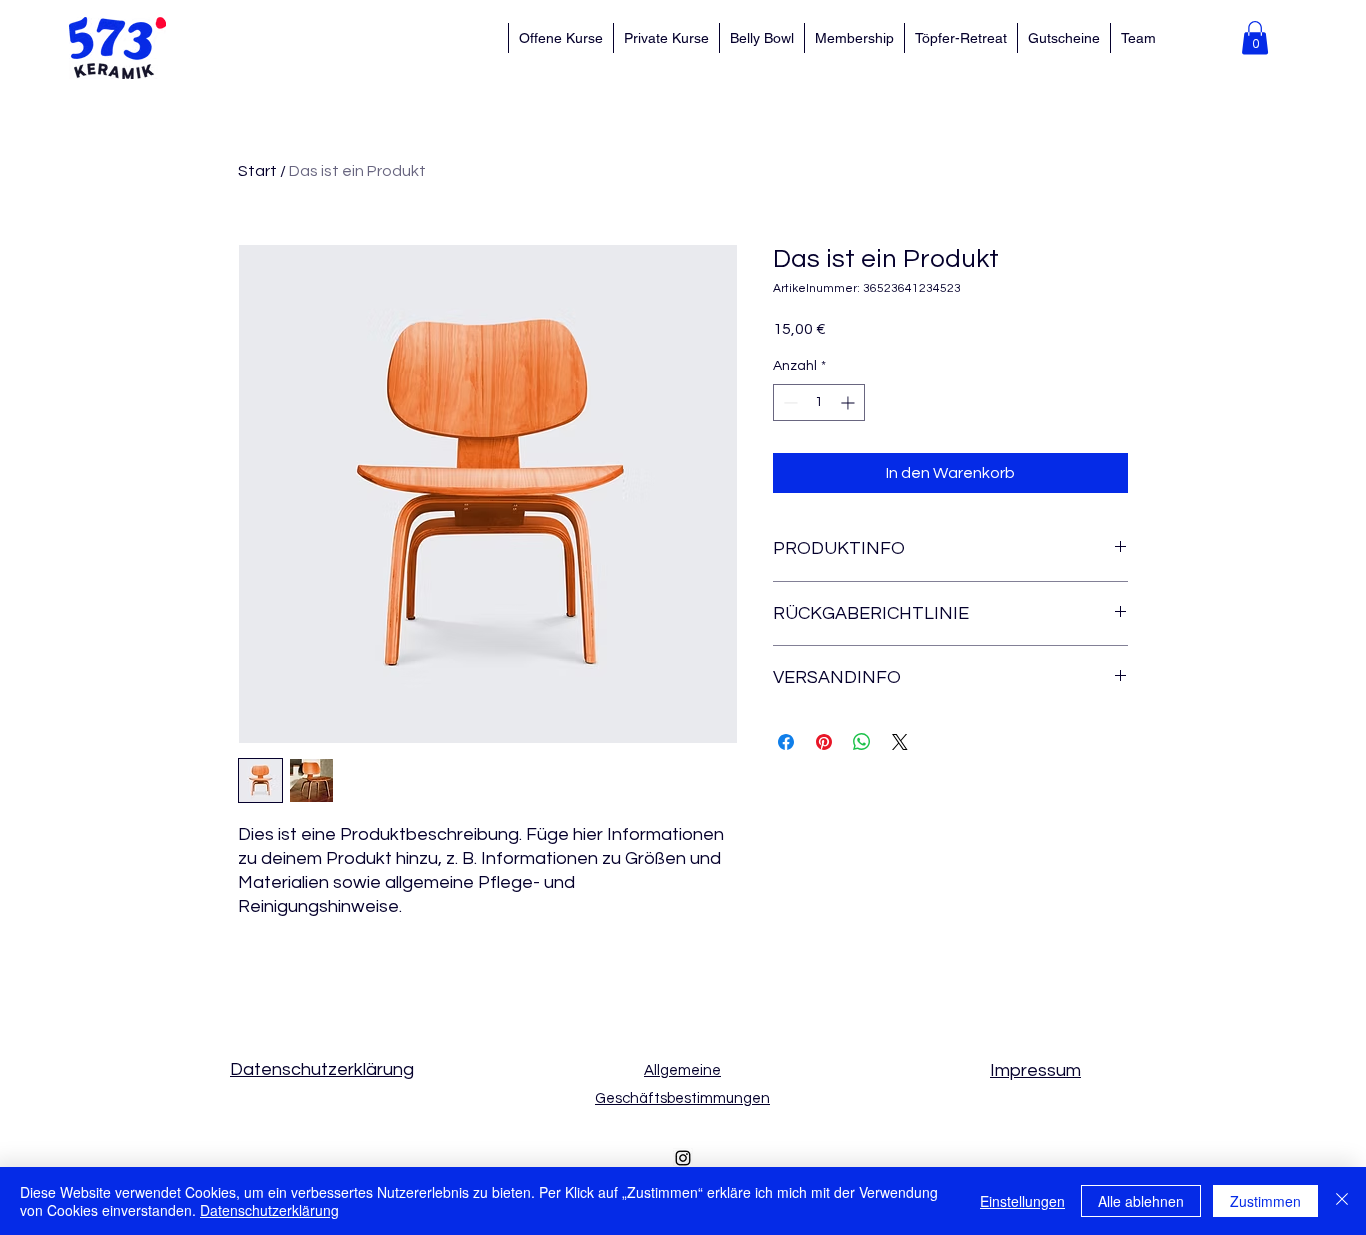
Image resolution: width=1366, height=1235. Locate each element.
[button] (1255, 37)
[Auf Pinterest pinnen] (824, 742)
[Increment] (849, 402)
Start (257, 171)
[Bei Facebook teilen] (786, 742)
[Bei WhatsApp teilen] (862, 742)
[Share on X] (900, 742)
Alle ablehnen (1141, 1201)
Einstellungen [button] (1022, 1201)
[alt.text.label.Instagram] (683, 1158)
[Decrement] (788, 402)
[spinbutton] (819, 402)
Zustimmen (1265, 1201)
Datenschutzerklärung (269, 1210)
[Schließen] (1342, 1201)
